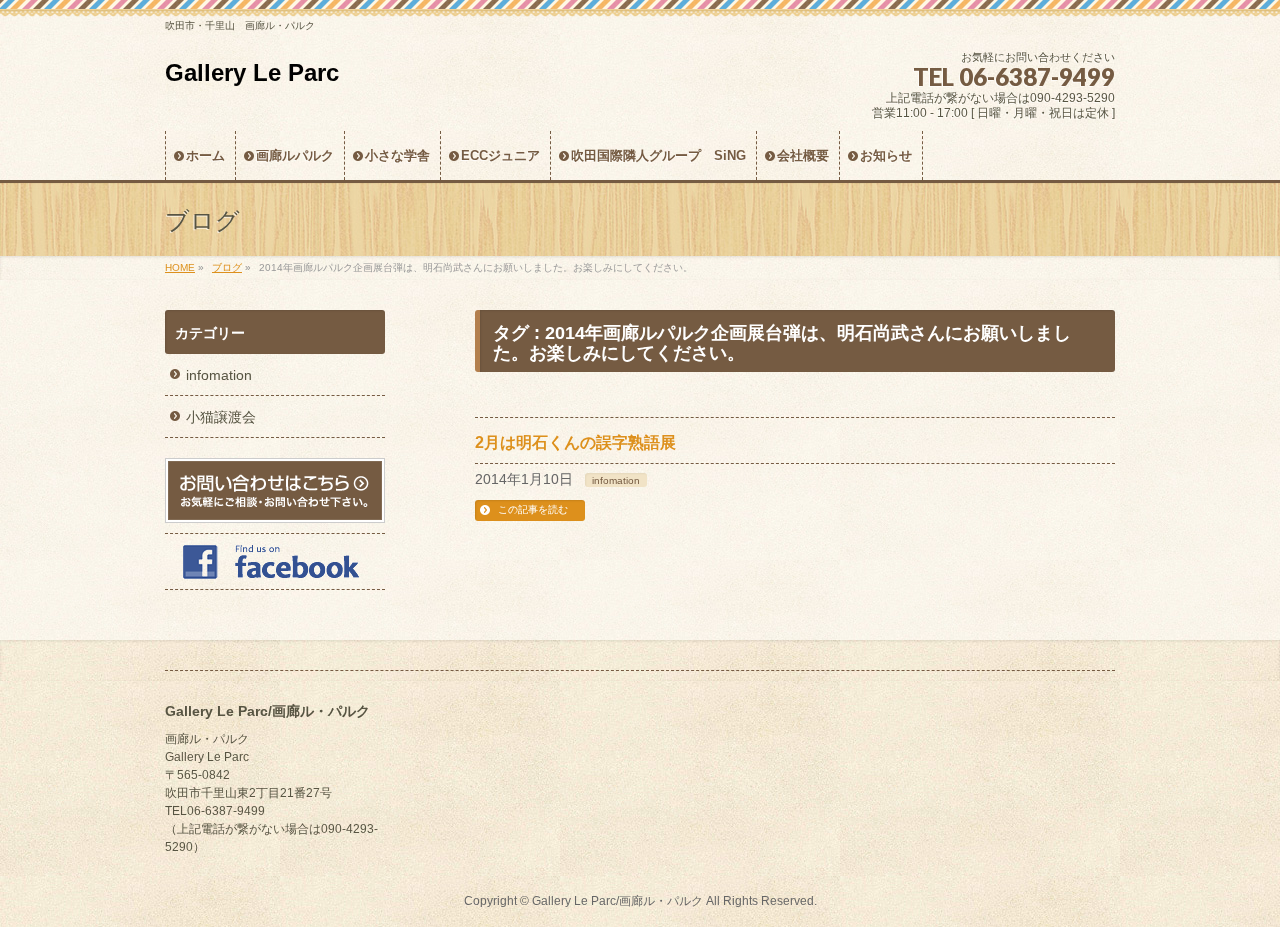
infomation (616, 480)
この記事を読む (533, 509)
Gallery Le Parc (252, 72)
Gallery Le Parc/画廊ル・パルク (617, 901)
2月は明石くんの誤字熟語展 (575, 442)
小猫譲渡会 (221, 417)
